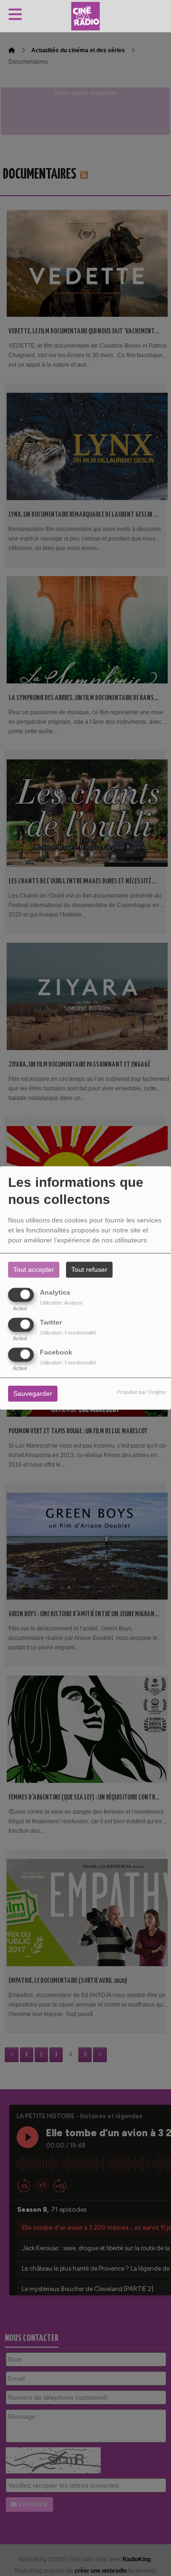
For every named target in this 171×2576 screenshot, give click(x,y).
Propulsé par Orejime (141, 1392)
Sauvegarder (33, 1394)
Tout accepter (34, 1270)
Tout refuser (89, 1270)
